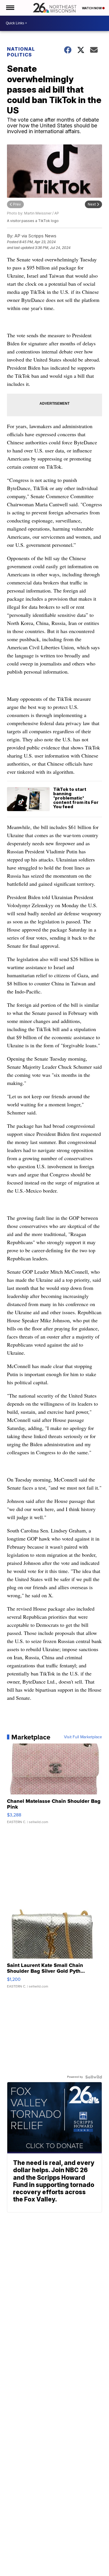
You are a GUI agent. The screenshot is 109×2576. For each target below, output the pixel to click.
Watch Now (92, 8)
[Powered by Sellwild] (94, 2077)
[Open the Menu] (10, 8)
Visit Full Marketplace (83, 1737)
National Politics (21, 52)
